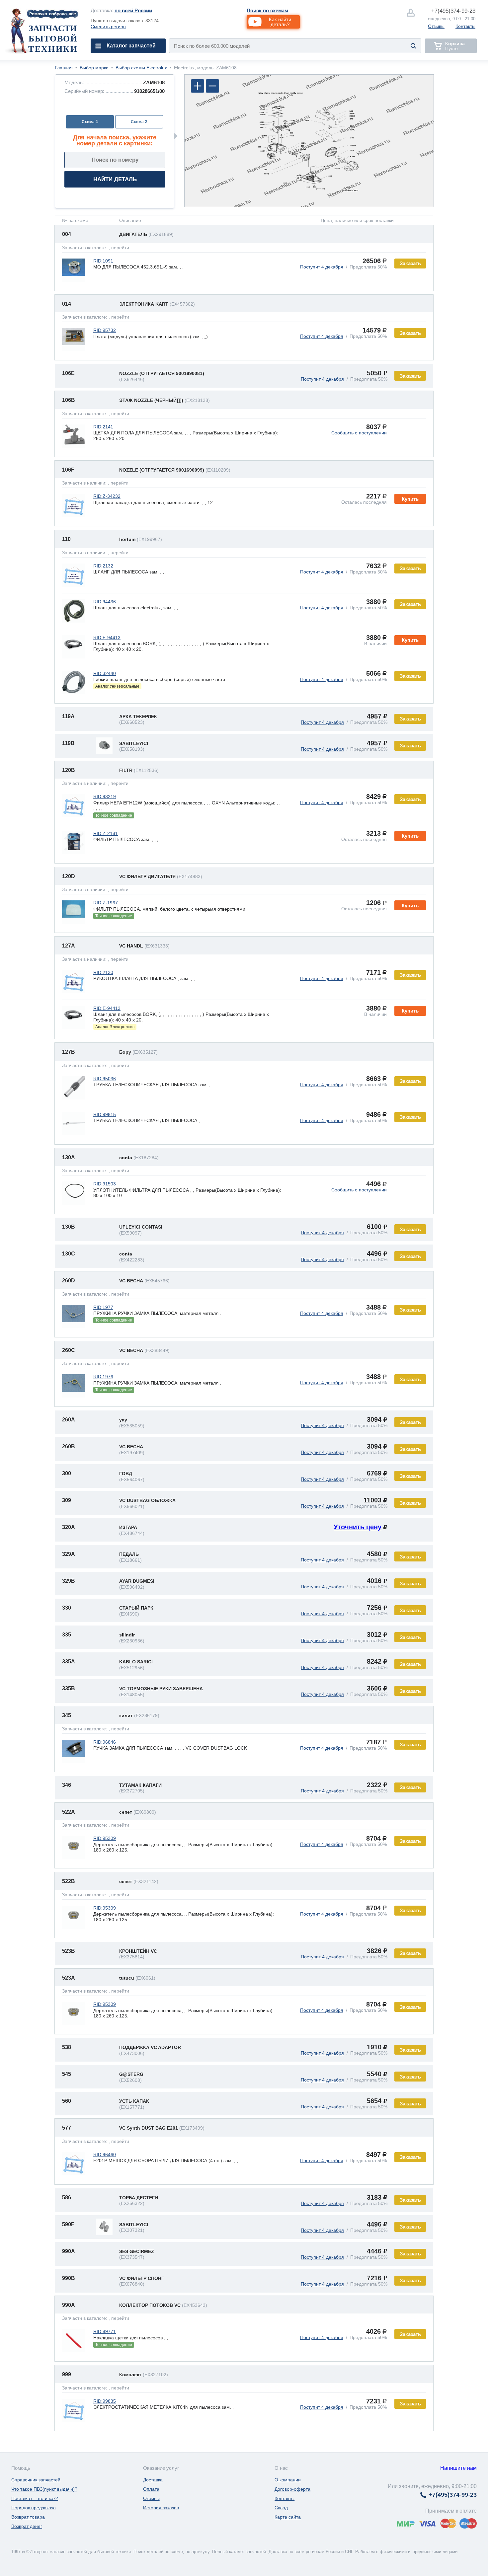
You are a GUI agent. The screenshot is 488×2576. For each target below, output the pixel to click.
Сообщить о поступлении (359, 433)
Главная (64, 68)
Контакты (465, 26)
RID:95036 (105, 1079)
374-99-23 (453, 11)
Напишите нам (458, 2468)
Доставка (153, 2480)
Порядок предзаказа (34, 2508)
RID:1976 (103, 1377)
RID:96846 (105, 1742)
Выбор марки (94, 68)
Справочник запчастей (36, 2480)
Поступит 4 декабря (322, 267)
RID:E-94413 (107, 638)
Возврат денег (27, 2526)
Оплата (151, 2489)
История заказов (161, 2508)
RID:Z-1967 (106, 903)
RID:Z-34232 (107, 496)
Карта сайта (288, 2517)
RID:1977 (103, 1307)
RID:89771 (105, 2331)
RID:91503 (105, 1184)
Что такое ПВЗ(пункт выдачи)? (44, 2489)
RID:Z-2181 (106, 833)
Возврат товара (28, 2517)
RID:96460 (105, 2155)
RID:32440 (105, 673)
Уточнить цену (358, 1527)
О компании (288, 2480)
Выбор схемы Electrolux (141, 68)
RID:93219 (105, 796)
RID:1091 (103, 261)
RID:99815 (105, 1114)
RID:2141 (103, 427)
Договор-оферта (292, 2489)
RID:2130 (103, 972)
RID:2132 (103, 566)
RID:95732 (105, 330)
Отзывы (436, 26)
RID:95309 (105, 1838)
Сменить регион (108, 27)
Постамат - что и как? (35, 2498)
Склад (281, 2508)
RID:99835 (105, 2401)
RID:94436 (105, 602)
